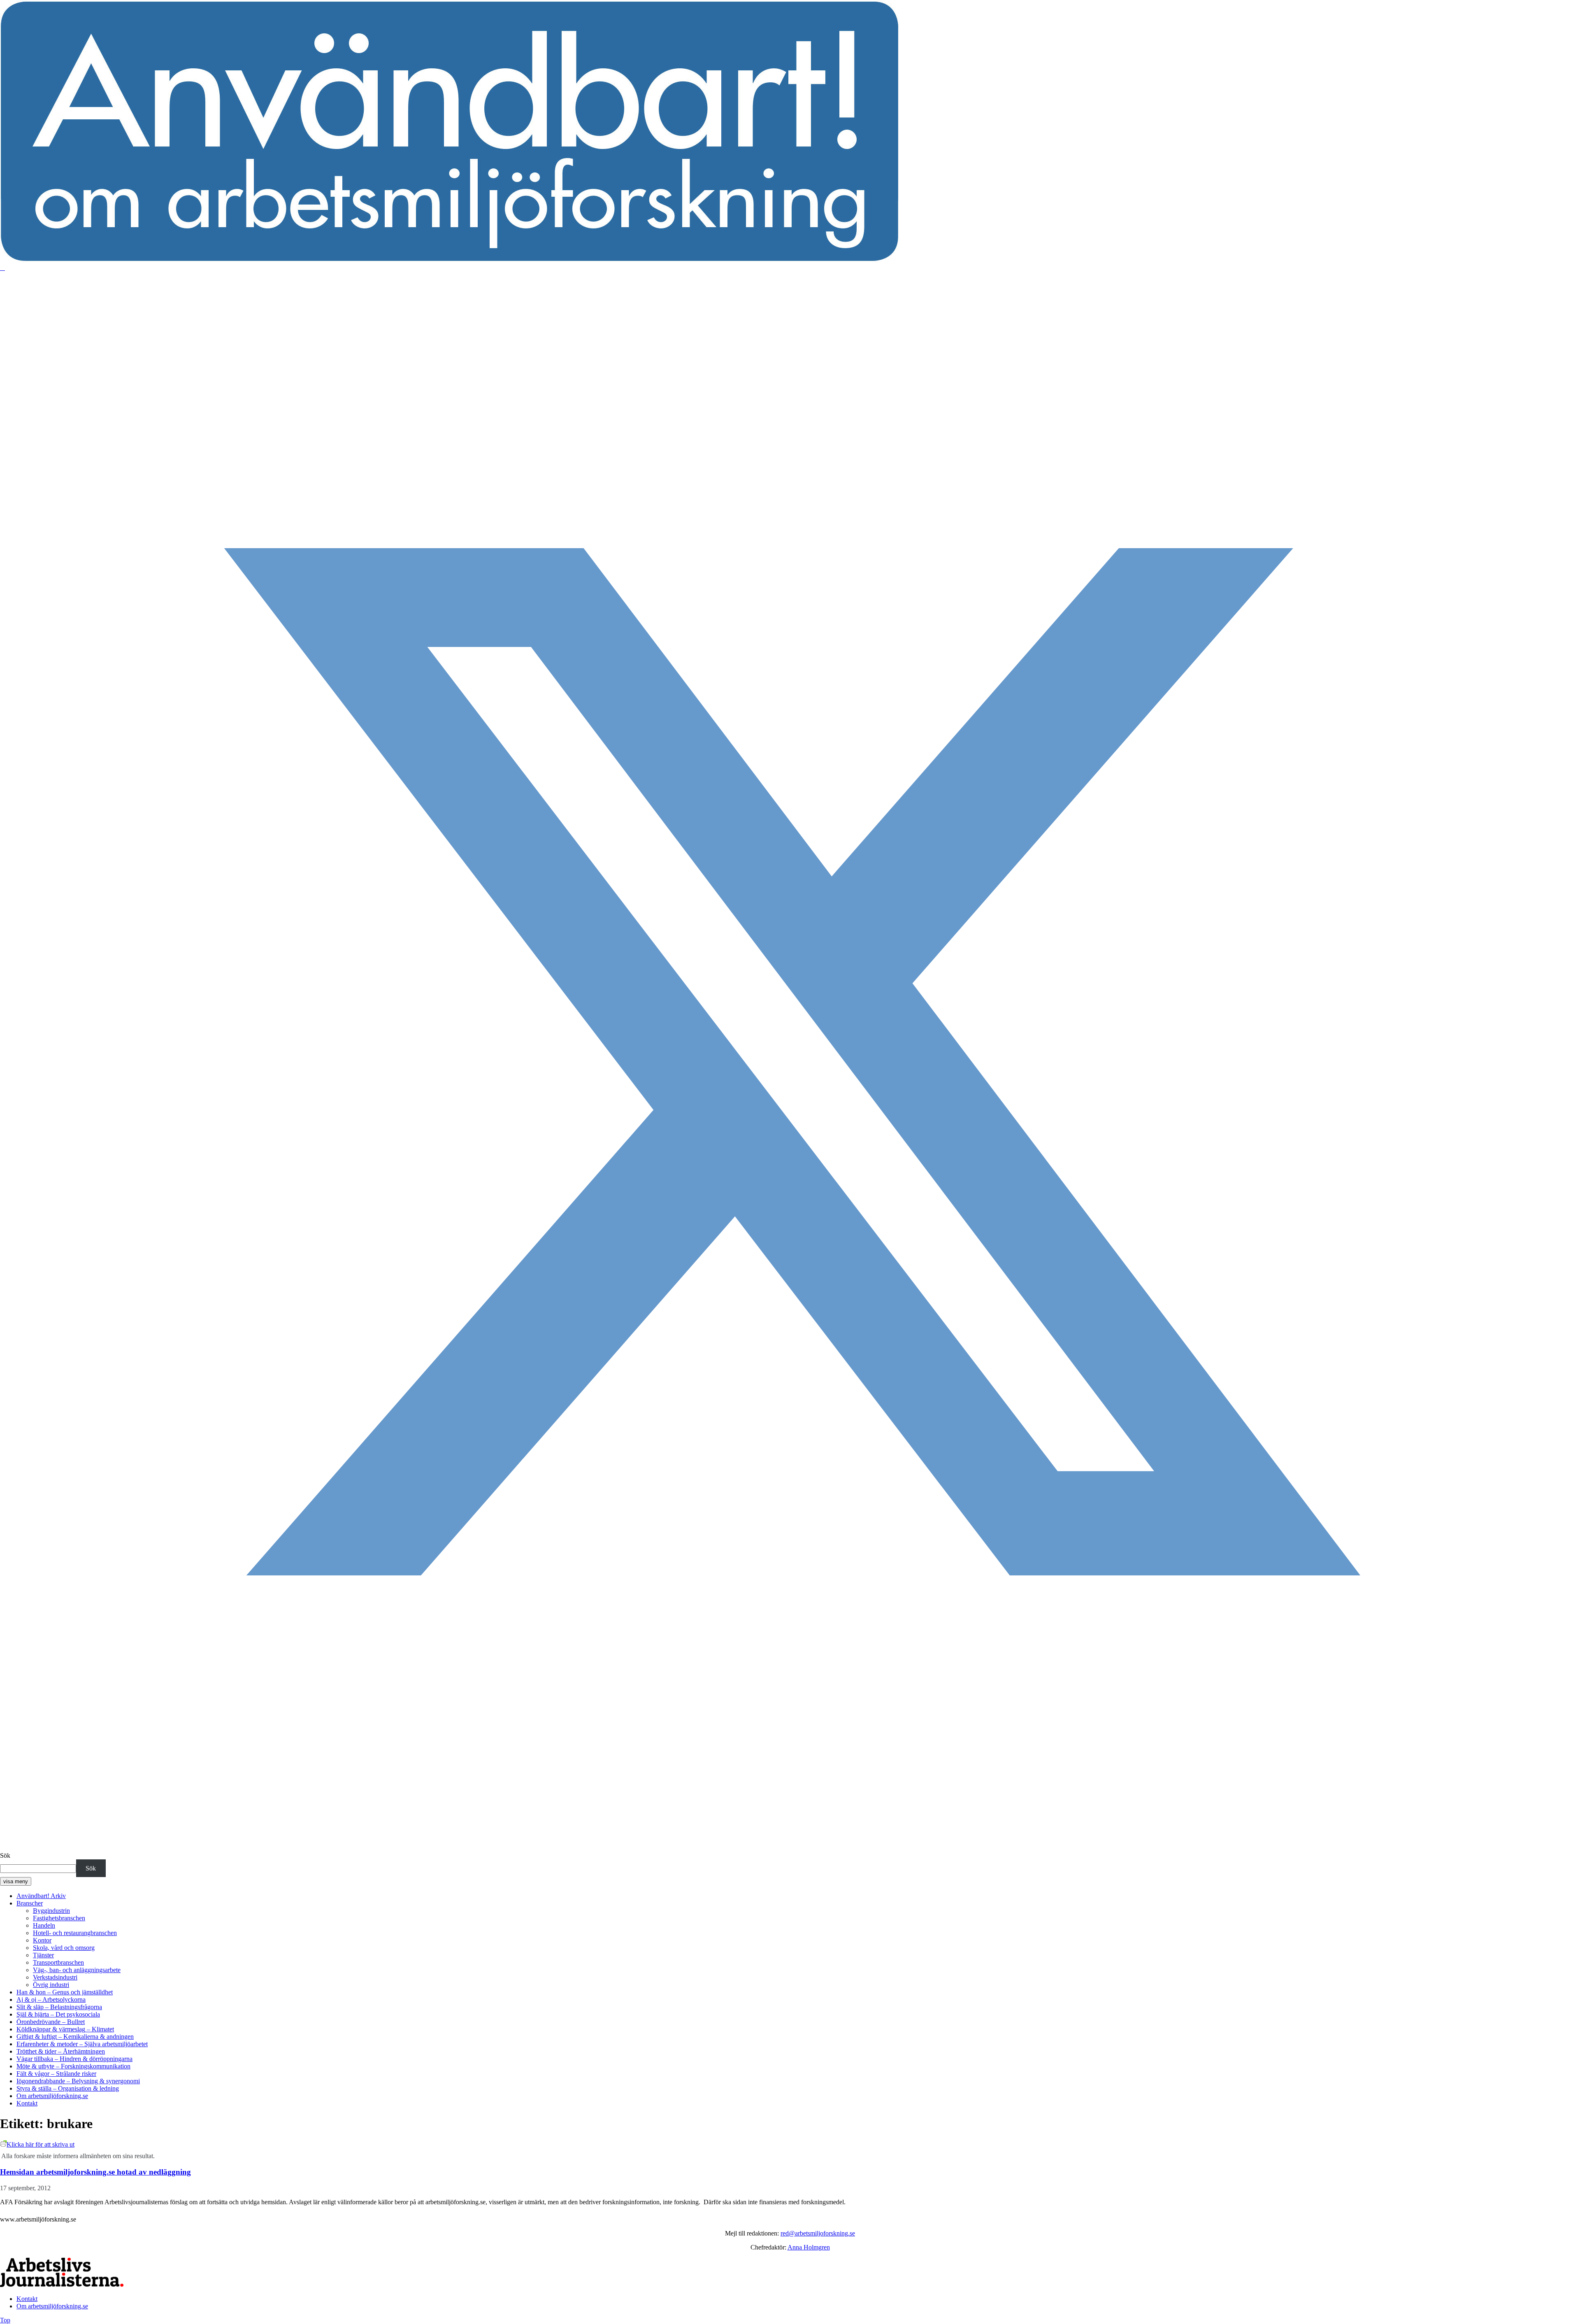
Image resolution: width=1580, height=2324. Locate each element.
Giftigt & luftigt (75, 2037)
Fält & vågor (56, 2074)
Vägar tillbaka (74, 2059)
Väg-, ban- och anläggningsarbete (77, 1970)
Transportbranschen (58, 1962)
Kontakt (27, 2103)
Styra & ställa (68, 2088)
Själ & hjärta (58, 2014)
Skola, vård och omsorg (64, 1948)
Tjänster (43, 1955)
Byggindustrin (51, 1911)
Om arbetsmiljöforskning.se (52, 2096)
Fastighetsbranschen (59, 1918)
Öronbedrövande (51, 2022)
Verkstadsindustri (55, 1977)
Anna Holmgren (809, 2247)
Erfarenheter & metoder (82, 2044)
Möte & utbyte (73, 2066)
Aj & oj (51, 1999)
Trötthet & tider (61, 2051)
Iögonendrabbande (78, 2081)
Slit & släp (59, 2007)
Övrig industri (51, 1985)
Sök (5, 1855)
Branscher (30, 1903)
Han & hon (65, 1992)
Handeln (44, 1925)
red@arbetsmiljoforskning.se (818, 2233)
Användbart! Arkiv (41, 1896)
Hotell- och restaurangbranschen (75, 1933)
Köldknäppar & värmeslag (65, 2029)
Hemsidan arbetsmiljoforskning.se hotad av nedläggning (95, 2172)
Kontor (42, 1940)
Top (5, 2320)
